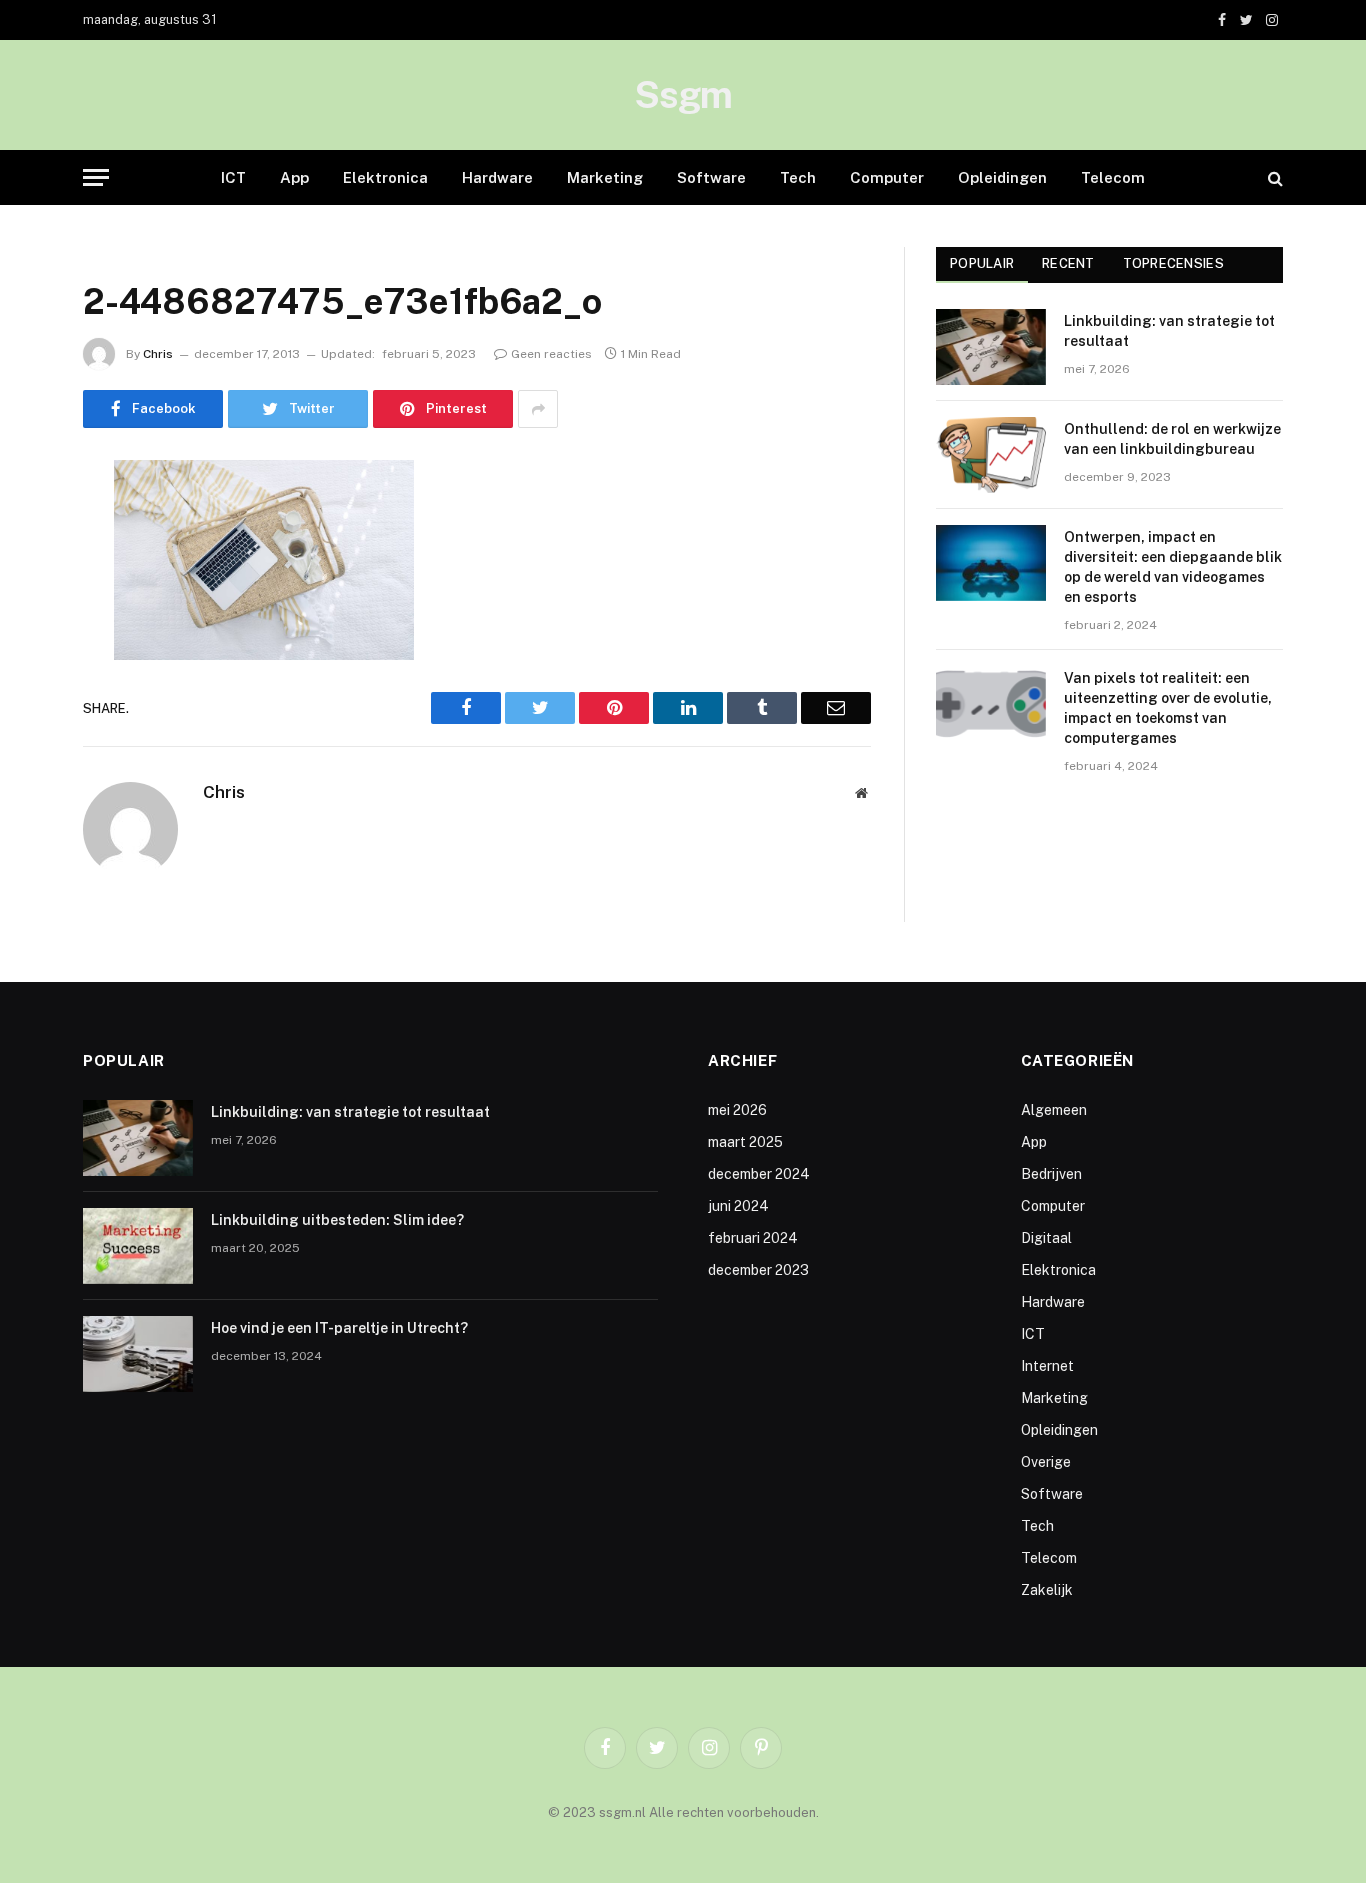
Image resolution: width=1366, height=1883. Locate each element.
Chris (158, 354)
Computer (887, 177)
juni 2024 (738, 1206)
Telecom (1113, 177)
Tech (798, 177)
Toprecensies (1173, 263)
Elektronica (385, 177)
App (294, 177)
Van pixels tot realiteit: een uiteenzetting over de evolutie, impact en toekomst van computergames (1168, 708)
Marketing (605, 177)
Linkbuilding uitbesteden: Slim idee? (337, 1220)
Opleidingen (1002, 177)
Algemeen (1054, 1110)
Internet (1047, 1366)
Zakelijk (1047, 1590)
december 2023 (758, 1270)
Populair (982, 263)
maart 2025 (745, 1142)
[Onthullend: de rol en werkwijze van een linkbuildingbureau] (991, 455)
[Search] (1273, 177)
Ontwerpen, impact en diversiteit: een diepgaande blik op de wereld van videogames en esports (1173, 567)
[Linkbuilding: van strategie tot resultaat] (991, 347)
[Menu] (96, 177)
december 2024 (759, 1174)
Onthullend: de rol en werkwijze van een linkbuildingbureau (1172, 439)
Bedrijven (1051, 1174)
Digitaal (1046, 1238)
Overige (1046, 1462)
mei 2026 (737, 1110)
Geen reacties (551, 354)
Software (711, 177)
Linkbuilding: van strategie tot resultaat (1169, 331)
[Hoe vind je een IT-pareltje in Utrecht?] (138, 1354)
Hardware (497, 177)
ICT (233, 177)
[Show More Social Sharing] (538, 409)
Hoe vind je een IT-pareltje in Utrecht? (339, 1328)
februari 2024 (753, 1238)
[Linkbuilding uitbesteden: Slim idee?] (138, 1246)
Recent (1068, 263)
